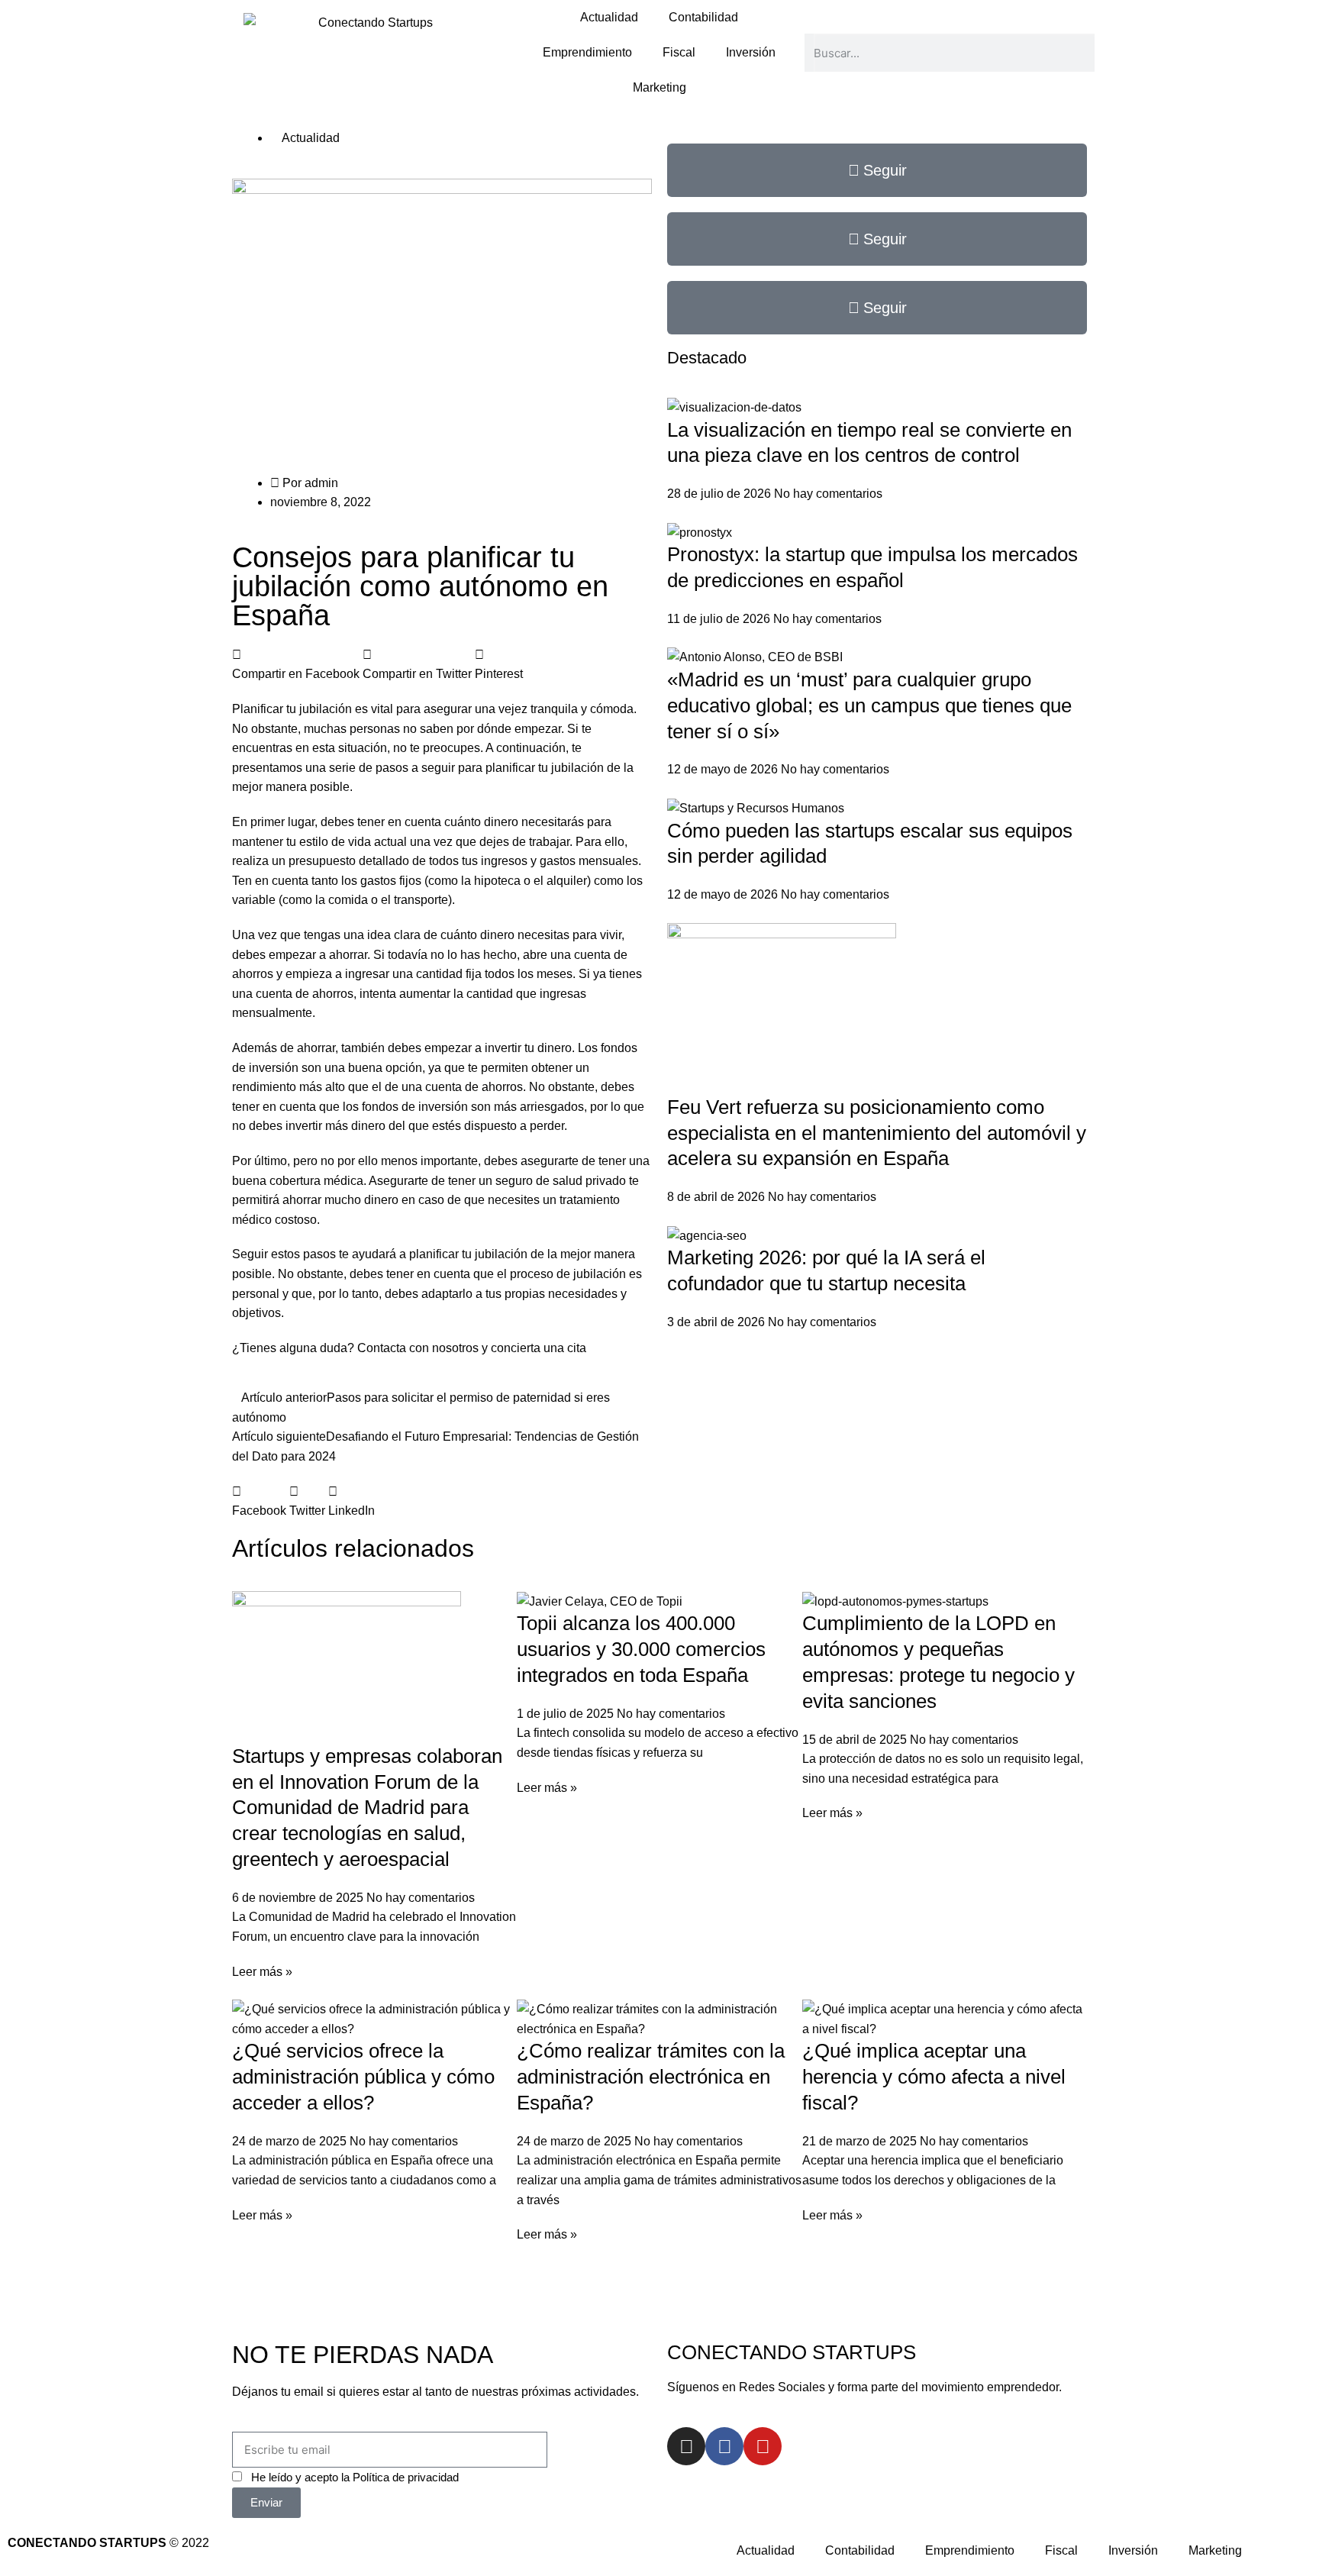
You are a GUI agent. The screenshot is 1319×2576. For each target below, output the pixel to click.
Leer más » (262, 1972)
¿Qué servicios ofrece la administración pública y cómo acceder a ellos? (363, 2077)
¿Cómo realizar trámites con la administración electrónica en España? (651, 2077)
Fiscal (679, 52)
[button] (296, 665)
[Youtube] (763, 2446)
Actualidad (609, 17)
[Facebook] (724, 2446)
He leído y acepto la (355, 2477)
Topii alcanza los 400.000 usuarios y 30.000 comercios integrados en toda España (641, 1649)
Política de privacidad (406, 2477)
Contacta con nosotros (419, 1348)
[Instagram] (686, 2446)
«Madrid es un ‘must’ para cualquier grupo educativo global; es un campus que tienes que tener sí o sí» (869, 705)
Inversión (751, 52)
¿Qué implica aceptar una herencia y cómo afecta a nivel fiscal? (934, 2077)
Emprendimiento (587, 52)
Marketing (659, 87)
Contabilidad (703, 17)
